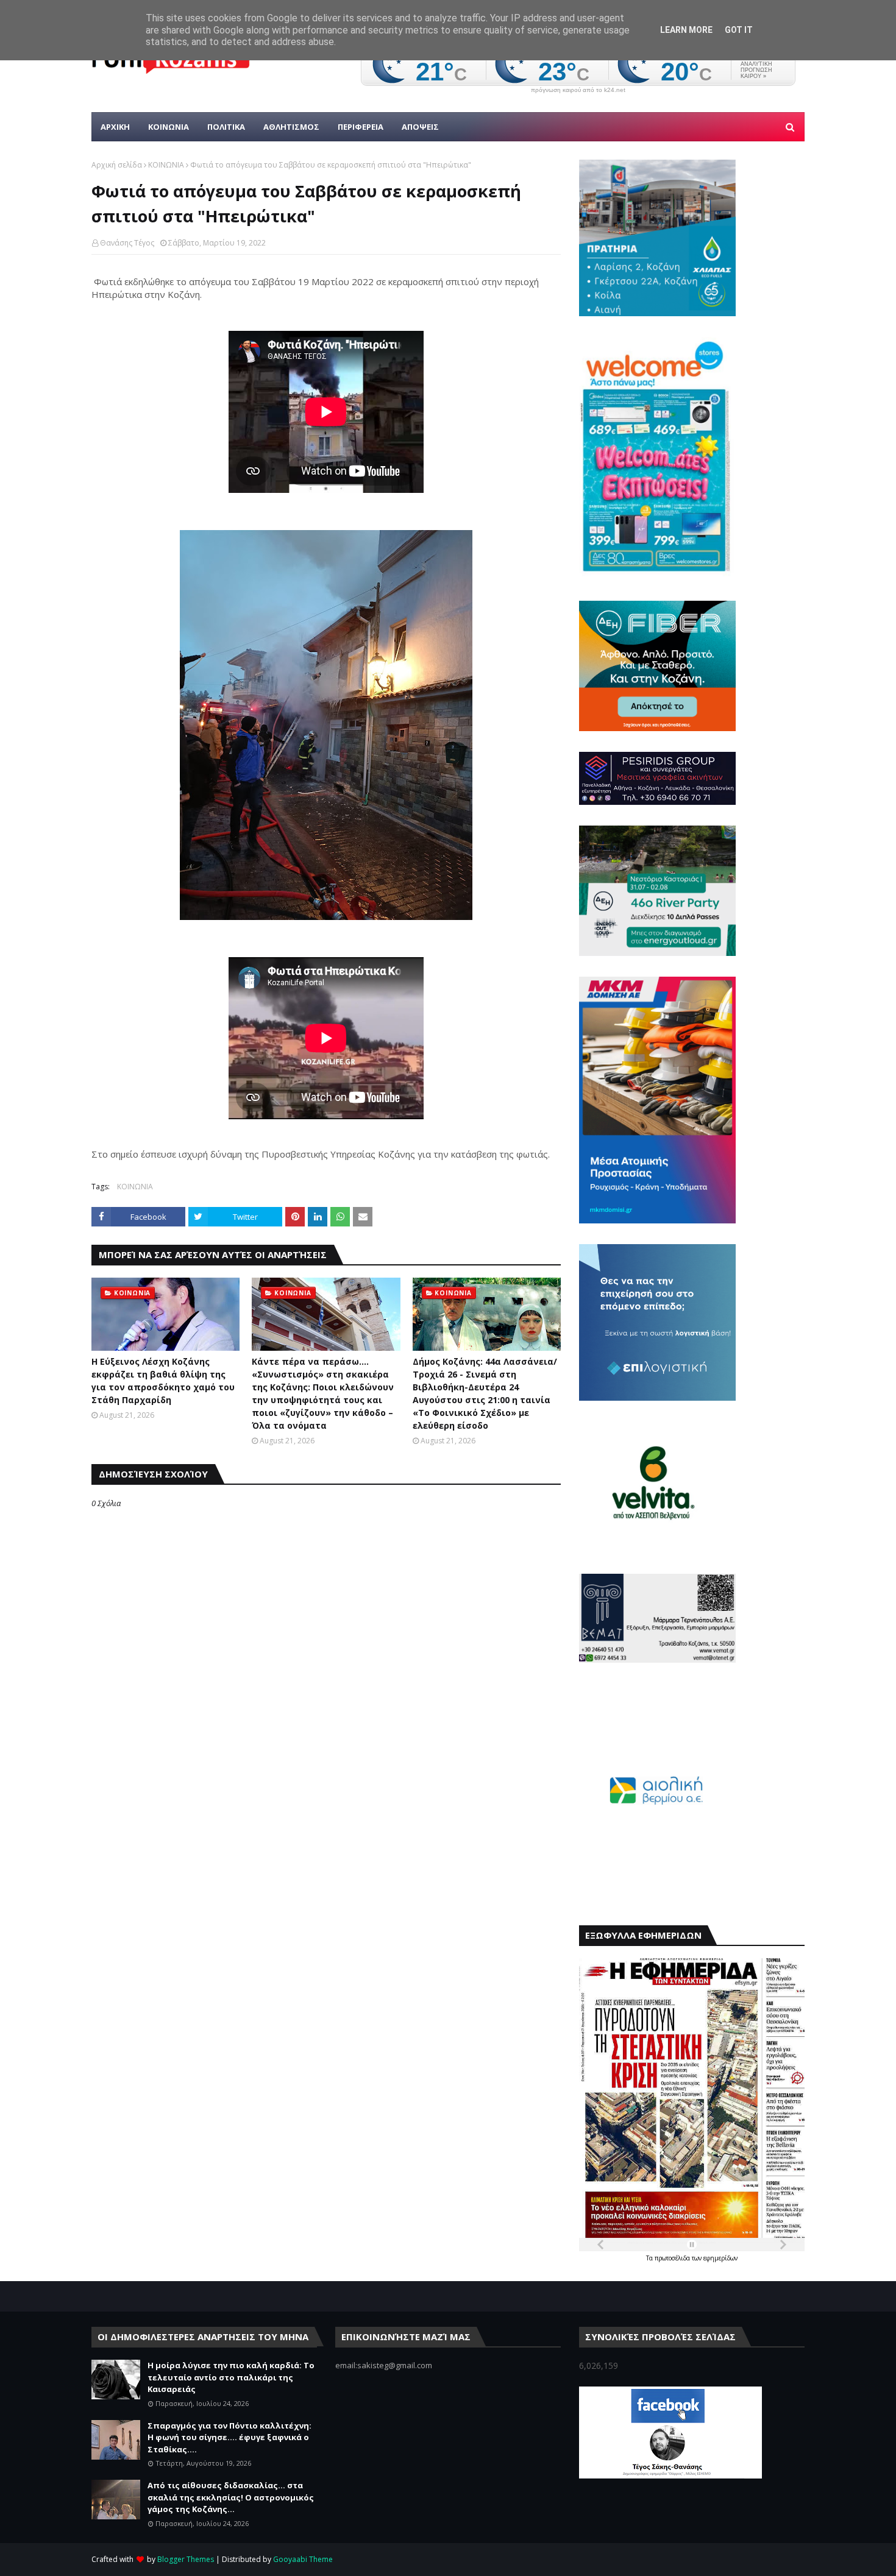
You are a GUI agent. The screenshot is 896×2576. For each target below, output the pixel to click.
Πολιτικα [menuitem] (226, 127)
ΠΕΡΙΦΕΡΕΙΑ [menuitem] (361, 127)
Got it (739, 30)
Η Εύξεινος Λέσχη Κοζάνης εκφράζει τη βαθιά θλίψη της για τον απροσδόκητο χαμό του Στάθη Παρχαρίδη (163, 1381)
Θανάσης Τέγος (127, 243)
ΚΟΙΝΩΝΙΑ (166, 165)
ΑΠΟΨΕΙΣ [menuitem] (420, 127)
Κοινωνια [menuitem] (169, 127)
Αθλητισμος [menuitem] (291, 127)
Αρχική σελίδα (117, 165)
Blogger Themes (186, 2559)
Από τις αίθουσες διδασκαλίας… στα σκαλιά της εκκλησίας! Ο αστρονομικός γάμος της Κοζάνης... (231, 2497)
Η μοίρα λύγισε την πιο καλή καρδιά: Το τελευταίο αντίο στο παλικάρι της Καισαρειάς (231, 2377)
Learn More (686, 30)
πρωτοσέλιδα (673, 2258)
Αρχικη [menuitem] (115, 127)
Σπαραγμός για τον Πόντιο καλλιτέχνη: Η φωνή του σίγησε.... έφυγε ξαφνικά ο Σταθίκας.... (229, 2437)
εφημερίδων (720, 2258)
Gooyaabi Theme (303, 2559)
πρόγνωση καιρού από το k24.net (578, 90)
